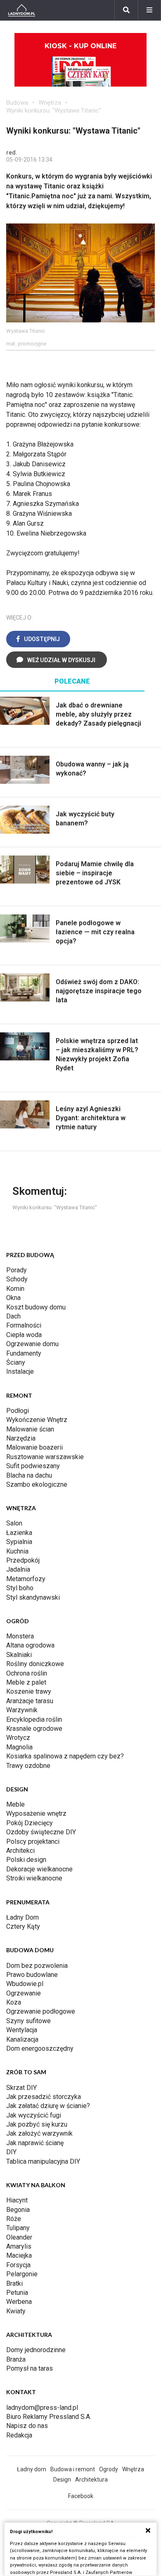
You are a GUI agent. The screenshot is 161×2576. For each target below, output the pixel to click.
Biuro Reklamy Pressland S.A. (49, 2417)
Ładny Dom (22, 1917)
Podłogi (18, 1411)
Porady (17, 1270)
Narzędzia (21, 1438)
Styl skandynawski (33, 1597)
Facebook (81, 2496)
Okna (13, 1298)
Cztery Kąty (23, 1926)
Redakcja (19, 2435)
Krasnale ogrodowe (34, 1729)
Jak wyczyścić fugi (34, 2115)
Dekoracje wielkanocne (39, 1869)
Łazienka (19, 1533)
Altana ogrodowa (30, 1645)
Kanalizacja (22, 2039)
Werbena (19, 2302)
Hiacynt (17, 2200)
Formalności (24, 1325)
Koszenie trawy (29, 1691)
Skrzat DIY (21, 2088)
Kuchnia (17, 1551)
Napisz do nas (27, 2426)
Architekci (20, 1851)
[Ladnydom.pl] (22, 10)
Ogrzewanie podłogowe (41, 2011)
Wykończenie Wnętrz (37, 1420)
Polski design (26, 1860)
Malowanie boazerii (34, 1447)
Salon (14, 1523)
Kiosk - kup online (80, 46)
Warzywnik (22, 1710)
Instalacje (20, 1371)
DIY (11, 2152)
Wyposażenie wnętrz (36, 1813)
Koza (14, 2002)
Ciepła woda (24, 1335)
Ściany (16, 1362)
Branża (16, 2359)
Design (62, 2480)
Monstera (20, 1636)
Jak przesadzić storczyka (44, 2097)
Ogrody (109, 2469)
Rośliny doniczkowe (35, 1664)
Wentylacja (22, 2030)
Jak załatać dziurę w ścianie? (48, 2106)
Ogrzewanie (24, 1993)
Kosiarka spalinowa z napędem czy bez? (65, 1756)
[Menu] (149, 10)
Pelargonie (22, 2274)
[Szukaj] (126, 10)
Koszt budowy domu (36, 1307)
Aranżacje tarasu (30, 1701)
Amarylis (19, 2246)
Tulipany (18, 2228)
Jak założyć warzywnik (39, 2133)
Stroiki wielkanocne (34, 1878)
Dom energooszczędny (40, 2048)
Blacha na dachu (29, 1475)
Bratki (14, 2283)
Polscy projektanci (33, 1842)
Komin (15, 1289)
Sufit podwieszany (33, 1466)
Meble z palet (26, 1682)
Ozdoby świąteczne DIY (41, 1832)
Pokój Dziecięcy (30, 1823)
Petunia (17, 2293)
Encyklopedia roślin (34, 1719)
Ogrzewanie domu (32, 1344)
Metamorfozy (26, 1579)
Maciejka (19, 2255)
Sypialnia (19, 1542)
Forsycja (18, 2265)
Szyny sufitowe (28, 2021)
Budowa (17, 103)
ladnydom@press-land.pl (42, 2408)
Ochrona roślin (27, 1673)
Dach (13, 1316)
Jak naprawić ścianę (35, 2143)
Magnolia (19, 1747)
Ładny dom (32, 2469)
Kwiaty (16, 2311)
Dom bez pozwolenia (37, 1966)
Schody (17, 1279)
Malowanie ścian (30, 1429)
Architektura (91, 2480)
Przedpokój (23, 1560)
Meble (15, 1804)
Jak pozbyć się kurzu (37, 2124)
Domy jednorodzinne (36, 2350)
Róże (14, 2219)
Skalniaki (19, 1655)
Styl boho (20, 1588)
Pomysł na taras (30, 2368)
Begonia (18, 2210)
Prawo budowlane (32, 1975)
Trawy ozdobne (28, 1766)
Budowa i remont (73, 2469)
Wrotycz (18, 1738)
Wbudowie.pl (25, 1984)
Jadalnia (18, 1569)
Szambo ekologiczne (37, 1484)
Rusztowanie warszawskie (45, 1457)
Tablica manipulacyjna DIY (43, 2161)
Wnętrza (50, 103)
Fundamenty (24, 1353)
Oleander (19, 2237)
